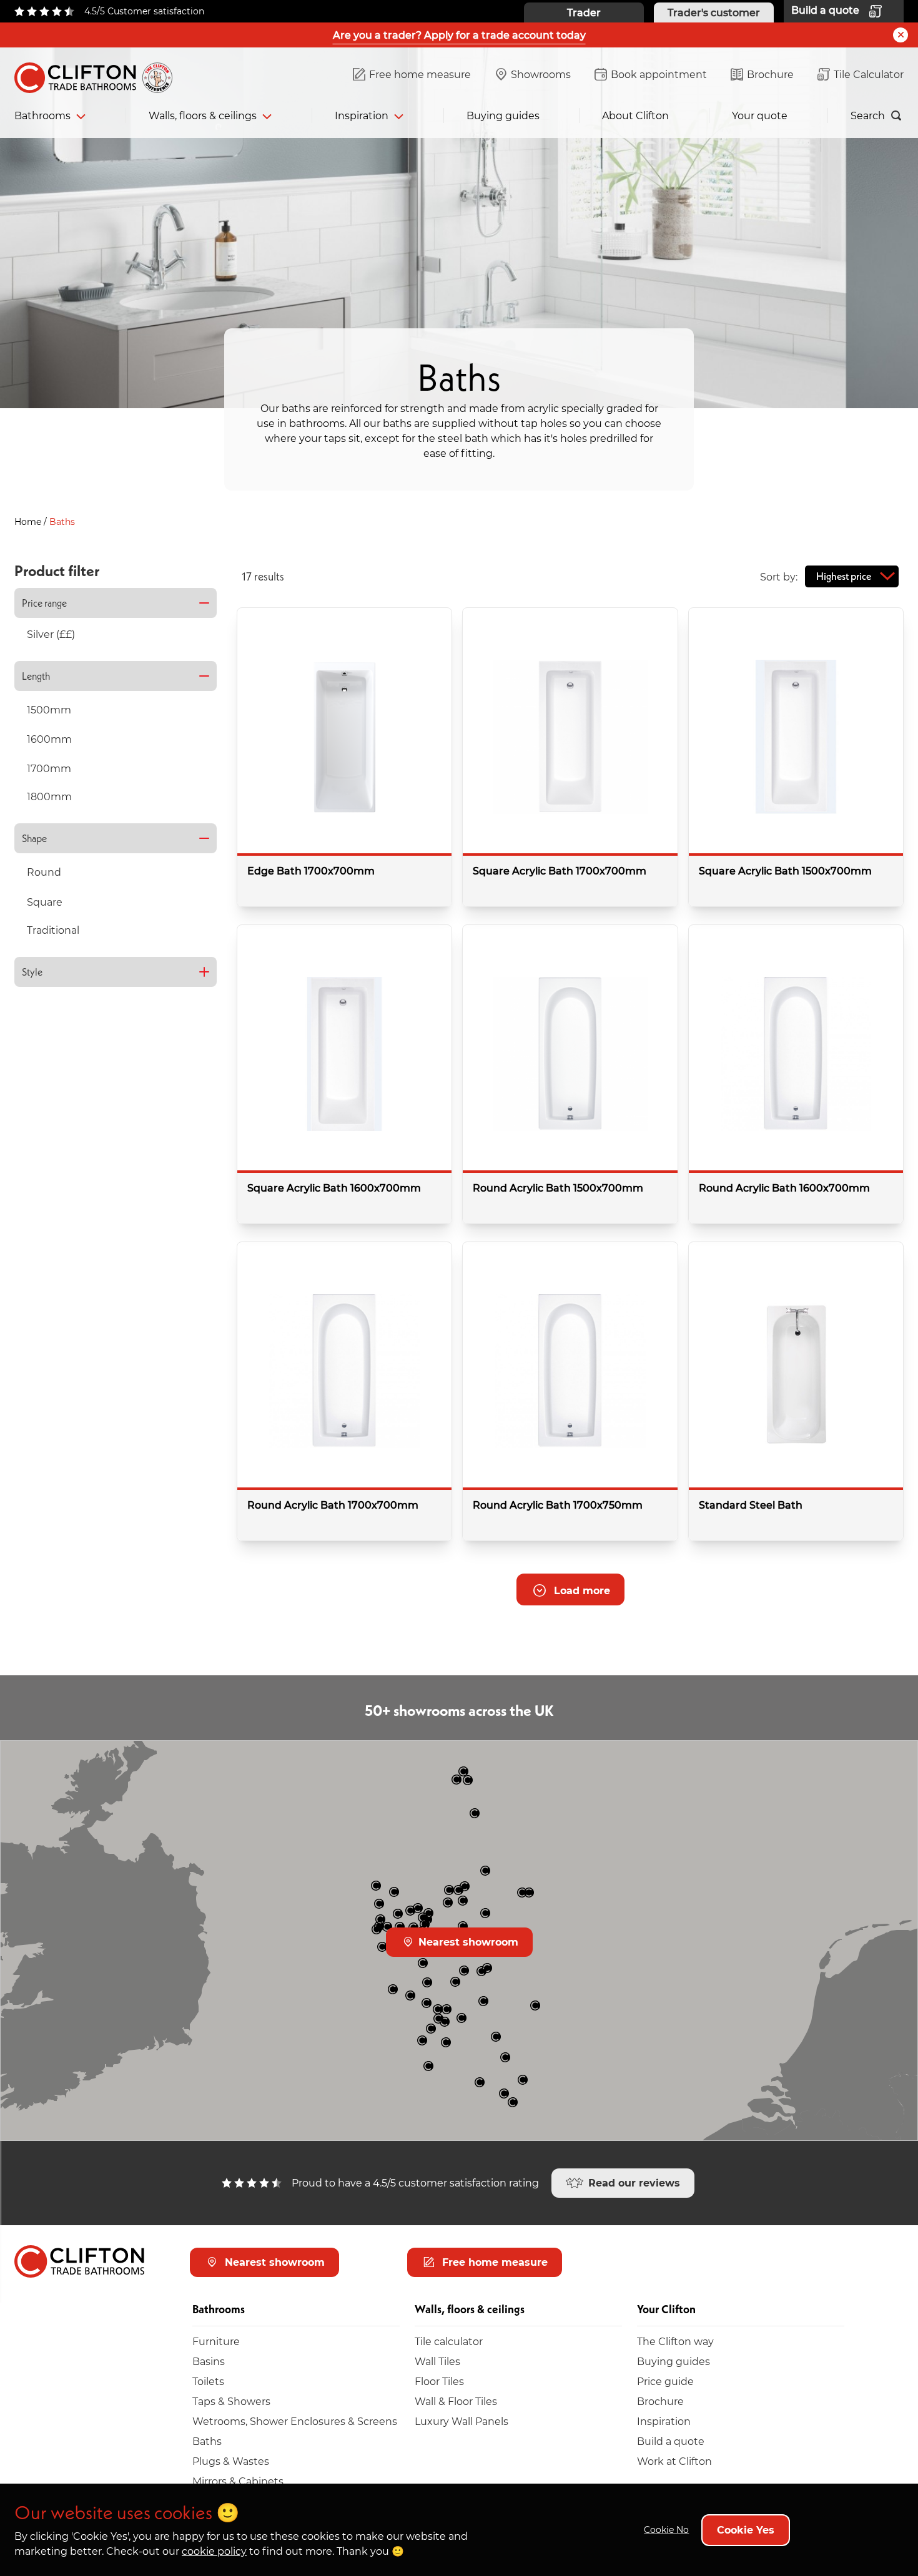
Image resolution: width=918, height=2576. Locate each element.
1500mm (49, 709)
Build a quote (671, 2441)
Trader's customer (714, 12)
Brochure (770, 74)
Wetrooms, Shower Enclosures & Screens (295, 2421)
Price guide (665, 2381)
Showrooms (541, 74)
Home (29, 522)
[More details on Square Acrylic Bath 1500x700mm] (796, 757)
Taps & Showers (231, 2401)
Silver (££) (51, 634)
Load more (580, 1590)
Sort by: (779, 576)
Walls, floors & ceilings (203, 115)
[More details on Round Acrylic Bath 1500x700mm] (570, 1074)
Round (44, 872)
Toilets (208, 2381)
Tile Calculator (869, 74)
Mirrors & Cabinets (238, 2481)
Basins (209, 2361)
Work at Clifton (674, 2461)
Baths (207, 2441)
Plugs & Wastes (231, 2461)
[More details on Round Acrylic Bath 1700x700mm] (344, 1391)
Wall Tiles (437, 2361)
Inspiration (362, 115)
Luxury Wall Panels (461, 2421)
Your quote (760, 115)
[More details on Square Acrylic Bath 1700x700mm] (570, 757)
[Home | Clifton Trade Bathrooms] (99, 75)
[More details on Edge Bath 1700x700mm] (344, 757)
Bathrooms (42, 115)
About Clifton (635, 115)
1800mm (49, 796)
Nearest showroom (467, 1942)
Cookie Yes (746, 2529)
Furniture (216, 2341)
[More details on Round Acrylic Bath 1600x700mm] (796, 1074)
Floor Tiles (439, 2381)
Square (45, 902)
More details (391, 888)
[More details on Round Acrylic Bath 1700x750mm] (570, 1391)
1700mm (49, 768)
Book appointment (659, 74)
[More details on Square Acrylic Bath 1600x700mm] (344, 1074)
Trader (584, 12)
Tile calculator (449, 2341)
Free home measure (420, 74)
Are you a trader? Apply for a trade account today (459, 35)
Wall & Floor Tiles (456, 2401)
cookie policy (214, 2551)
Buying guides (503, 115)
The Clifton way (675, 2341)
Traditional (53, 930)
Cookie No (666, 2529)
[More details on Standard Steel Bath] (796, 1391)
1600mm (49, 739)
